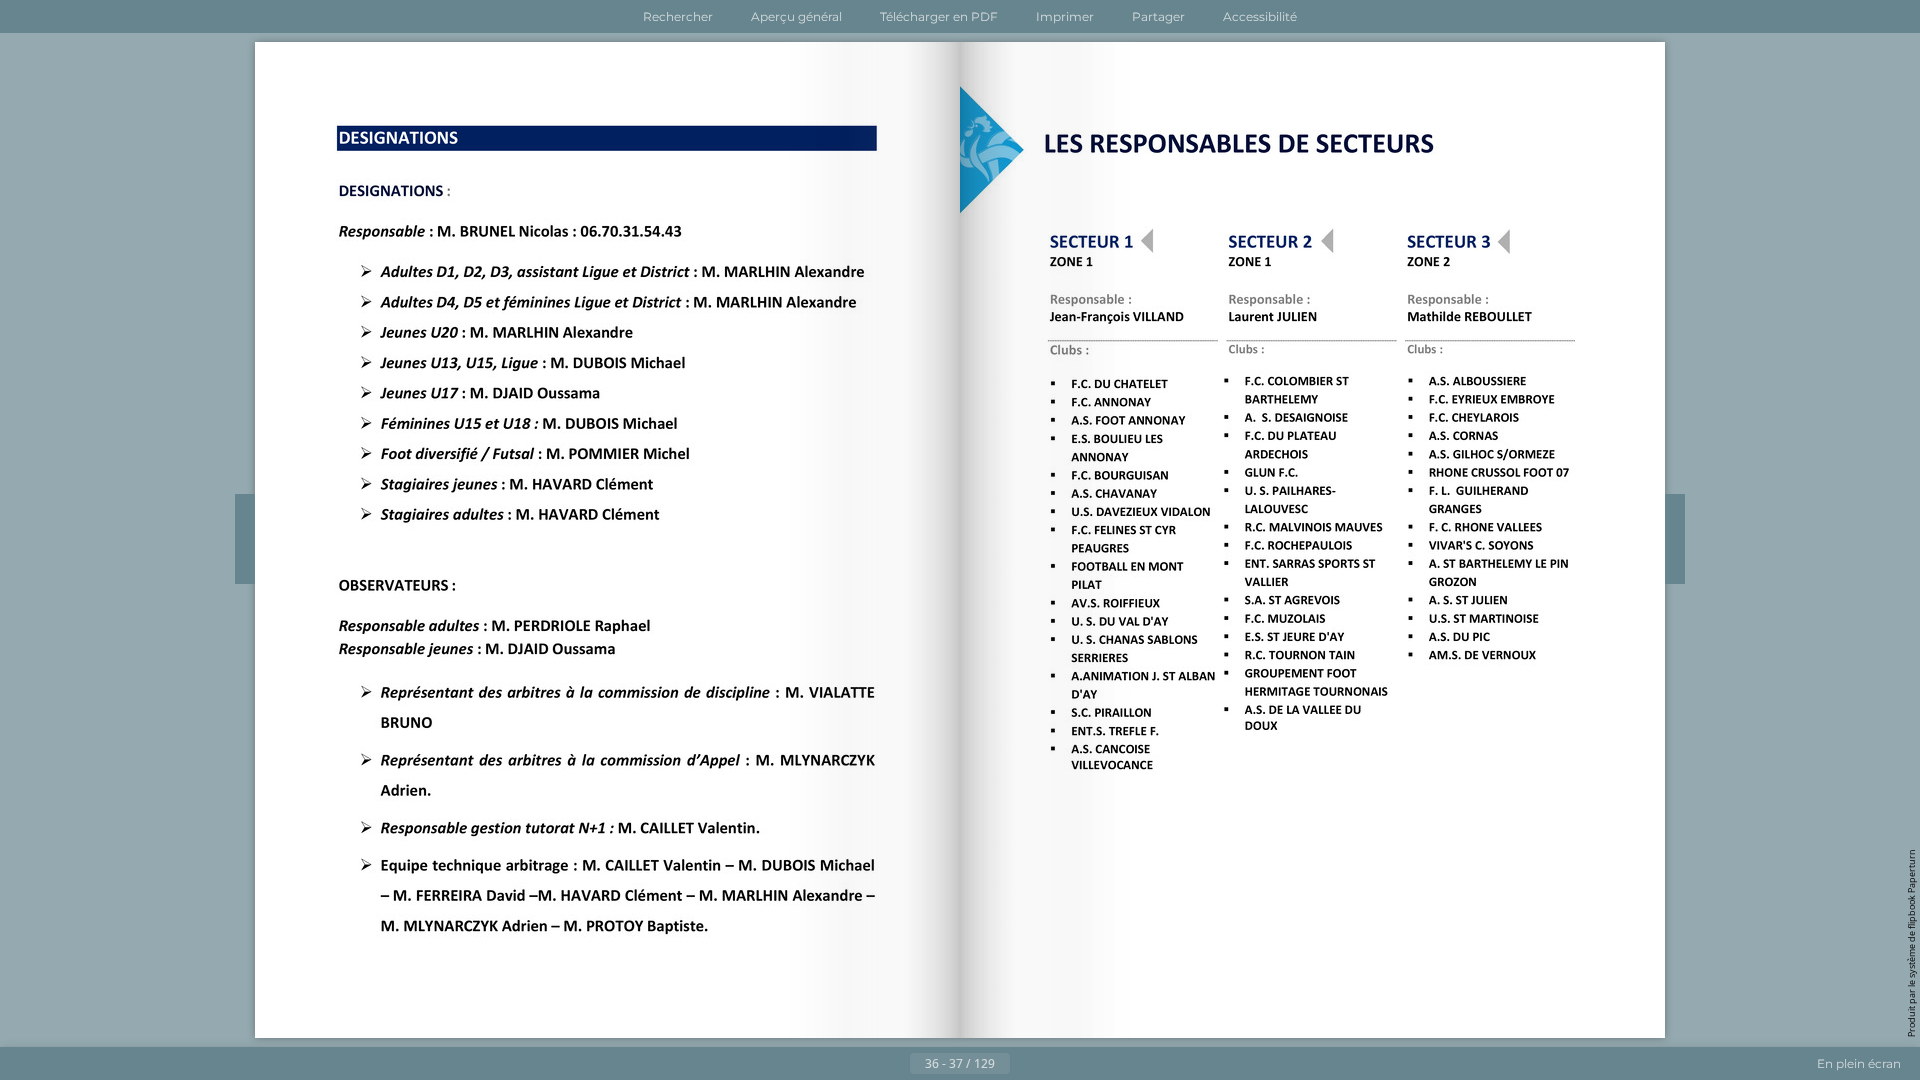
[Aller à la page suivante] (1026, 1064)
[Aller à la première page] (862, 1064)
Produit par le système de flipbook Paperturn (1911, 943)
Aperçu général (796, 16)
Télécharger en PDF (939, 16)
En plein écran (1859, 1063)
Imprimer (1065, 16)
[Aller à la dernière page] (1058, 1064)
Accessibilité (1260, 16)
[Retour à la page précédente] (894, 1064)
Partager (1158, 16)
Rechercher (678, 16)
